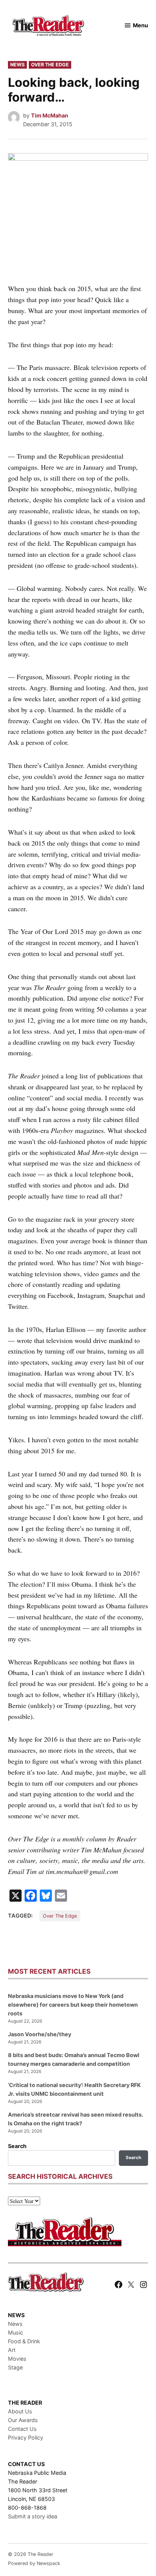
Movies (17, 2359)
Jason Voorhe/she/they (40, 2034)
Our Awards (23, 2420)
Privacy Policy (26, 2437)
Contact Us (22, 2429)
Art (12, 2350)
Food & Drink (24, 2341)
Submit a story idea (33, 2516)
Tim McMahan (50, 115)
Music (16, 2332)
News (17, 65)
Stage (15, 2367)
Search (17, 2146)
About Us (20, 2411)
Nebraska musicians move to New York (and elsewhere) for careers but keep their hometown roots (73, 2005)
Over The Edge (50, 65)
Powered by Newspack (34, 2563)
